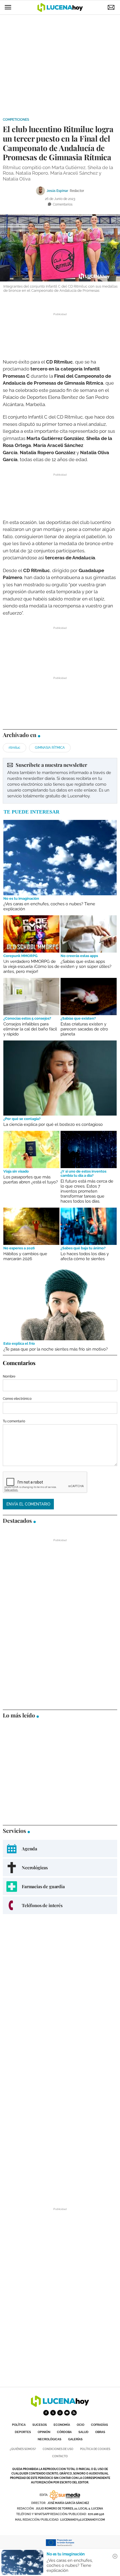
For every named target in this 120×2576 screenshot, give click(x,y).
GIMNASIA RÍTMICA (50, 748)
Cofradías (99, 2425)
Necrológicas (50, 2439)
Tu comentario (14, 1421)
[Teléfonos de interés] (60, 1905)
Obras (100, 2432)
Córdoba (64, 2432)
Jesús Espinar (57, 191)
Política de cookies (95, 2449)
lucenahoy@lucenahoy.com (83, 2520)
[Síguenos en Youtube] (67, 2413)
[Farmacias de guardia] (60, 1886)
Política (19, 2425)
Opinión (44, 2432)
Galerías (75, 2439)
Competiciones (16, 120)
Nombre (9, 1376)
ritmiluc (15, 748)
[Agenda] (60, 1849)
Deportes (23, 2432)
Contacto (60, 2456)
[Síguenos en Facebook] (46, 2413)
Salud (83, 2432)
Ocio (81, 2425)
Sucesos (40, 2425)
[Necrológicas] (60, 1867)
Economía (62, 2425)
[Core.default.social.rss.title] (74, 2413)
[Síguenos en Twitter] (53, 2413)
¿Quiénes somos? (23, 2449)
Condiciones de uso (58, 2449)
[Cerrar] (115, 2556)
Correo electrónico (17, 1399)
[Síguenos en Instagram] (60, 2413)
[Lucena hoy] (60, 2405)
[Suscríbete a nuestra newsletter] (60, 781)
